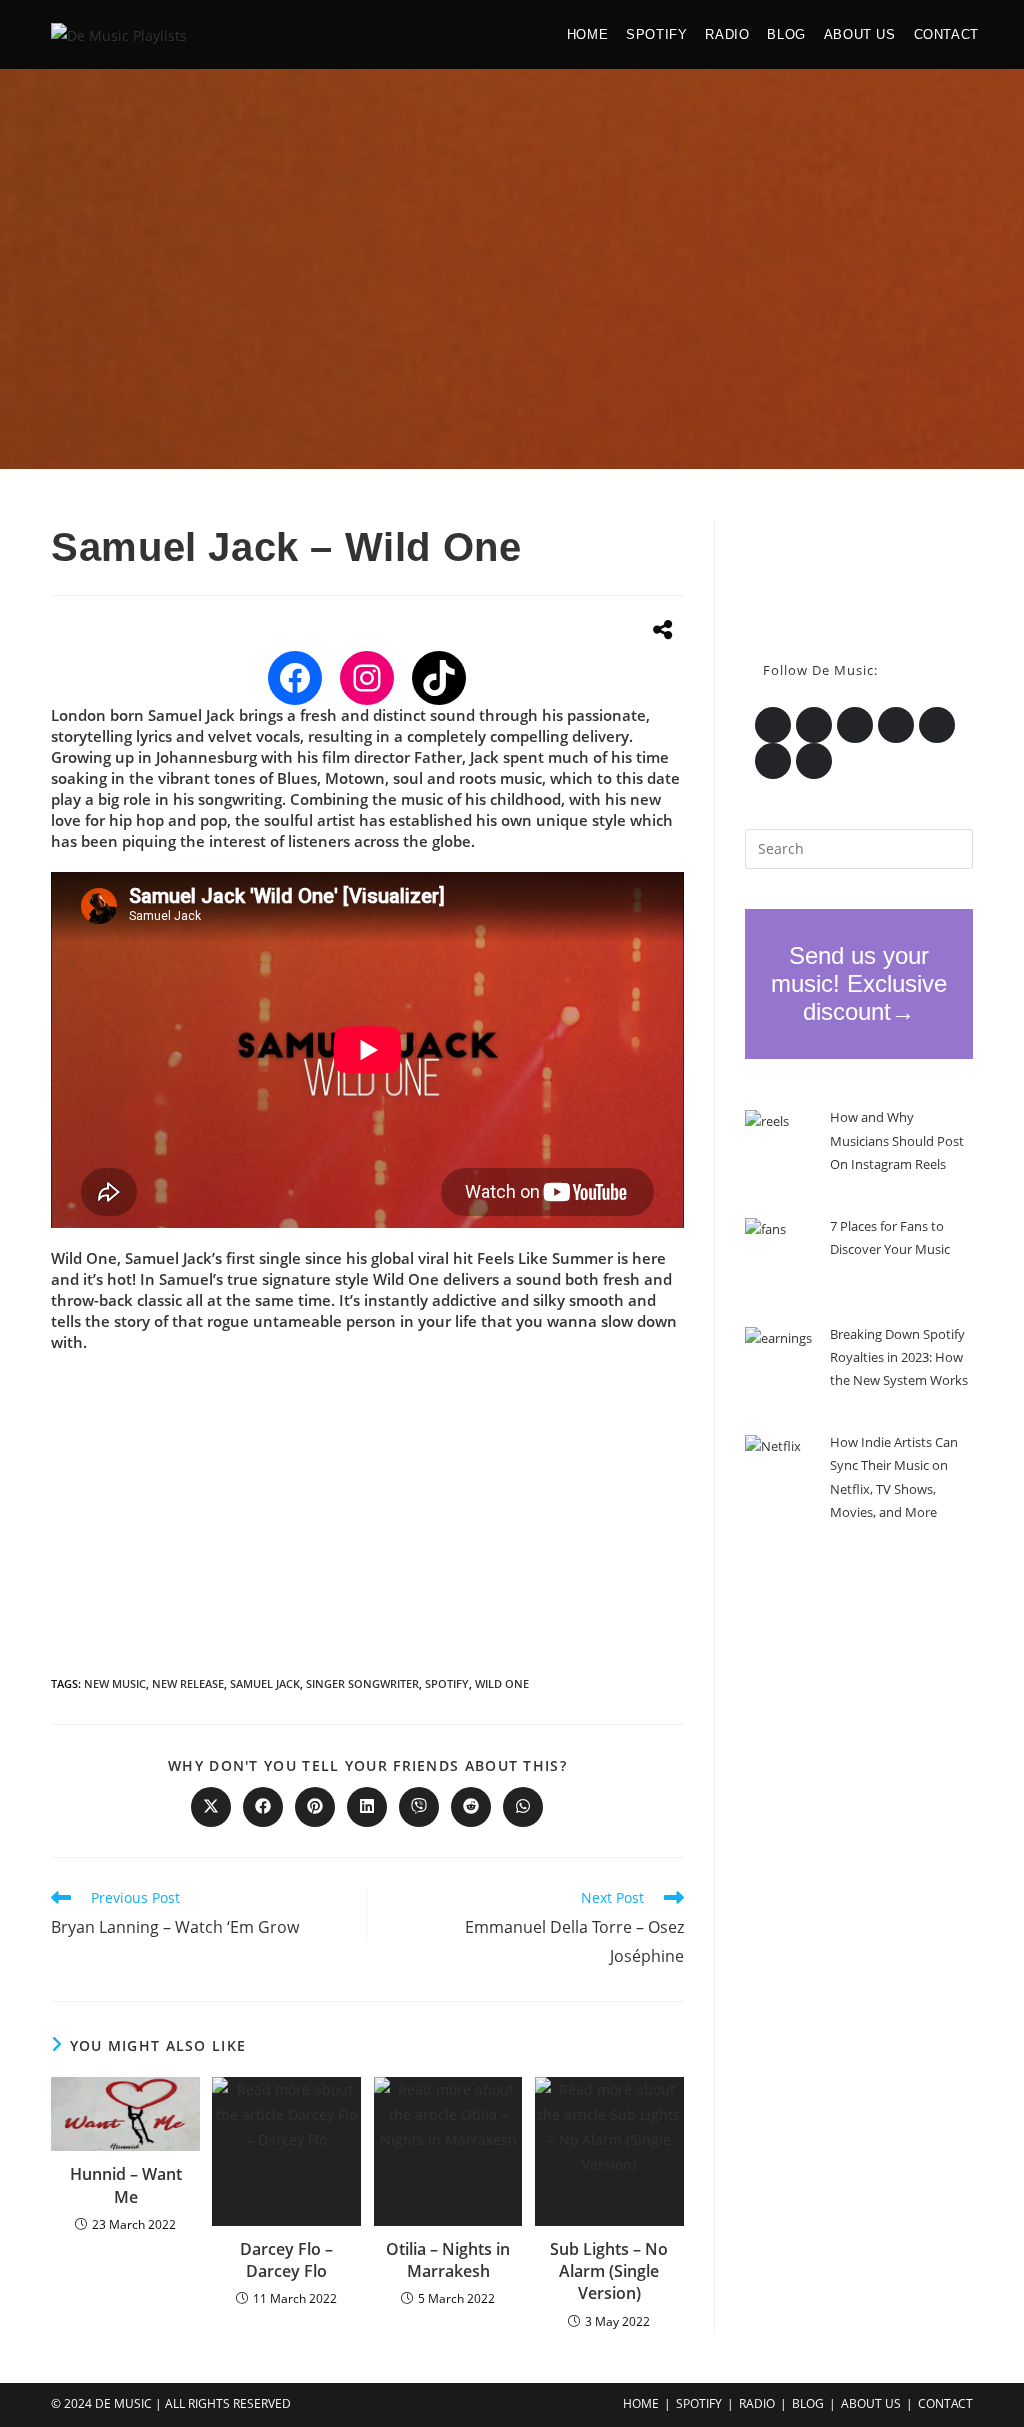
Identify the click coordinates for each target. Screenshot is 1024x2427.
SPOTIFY (699, 2403)
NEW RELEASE (188, 1683)
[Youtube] (937, 725)
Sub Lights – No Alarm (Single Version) (609, 2271)
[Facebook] (295, 678)
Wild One (502, 1683)
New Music (115, 1683)
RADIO (757, 2403)
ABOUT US (871, 2403)
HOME (641, 2403)
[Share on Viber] (419, 1807)
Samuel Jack (265, 1683)
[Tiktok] (814, 761)
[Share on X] (211, 1807)
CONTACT (945, 2403)
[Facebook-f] (896, 725)
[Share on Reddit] (471, 1807)
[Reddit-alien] (773, 761)
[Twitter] (773, 725)
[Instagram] (367, 678)
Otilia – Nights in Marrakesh (448, 2260)
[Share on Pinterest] (315, 1807)
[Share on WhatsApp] (523, 1807)
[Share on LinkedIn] (367, 1807)
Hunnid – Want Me (126, 2185)
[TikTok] (439, 678)
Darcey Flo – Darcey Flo (286, 2260)
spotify (447, 1683)
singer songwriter (362, 1683)
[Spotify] (855, 725)
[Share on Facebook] (263, 1807)
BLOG (808, 2403)
